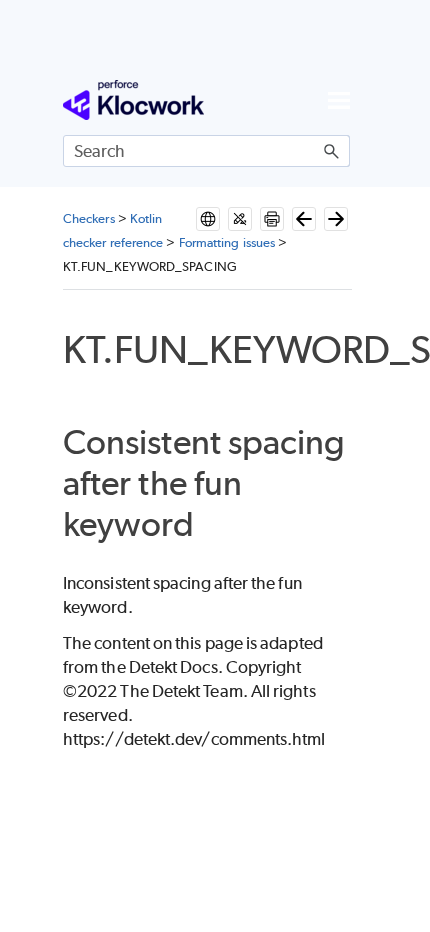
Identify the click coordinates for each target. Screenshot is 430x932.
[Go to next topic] (336, 219)
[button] (332, 151)
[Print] (272, 219)
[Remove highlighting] (240, 219)
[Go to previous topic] (304, 219)
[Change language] (208, 219)
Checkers (89, 218)
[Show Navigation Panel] (339, 100)
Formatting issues (227, 242)
